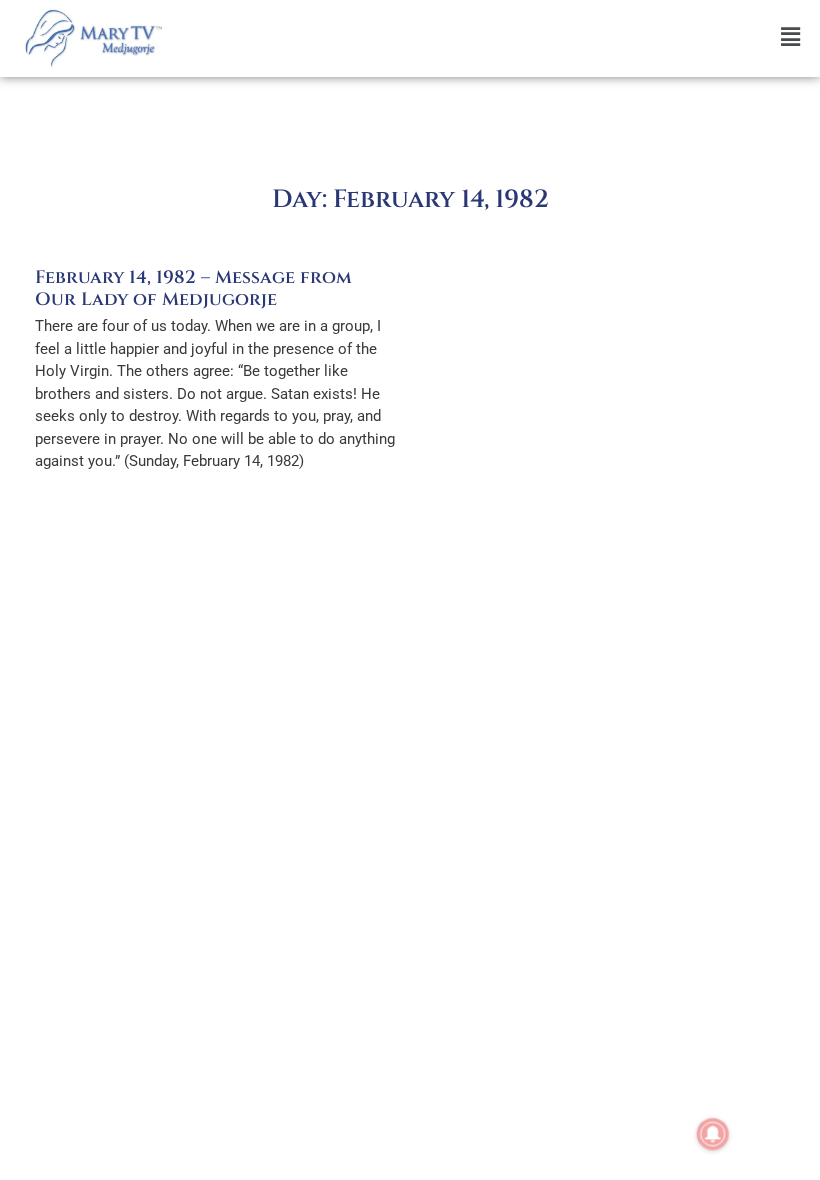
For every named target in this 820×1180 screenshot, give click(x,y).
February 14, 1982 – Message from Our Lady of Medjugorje (193, 288)
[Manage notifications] (713, 1134)
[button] (496, 37)
